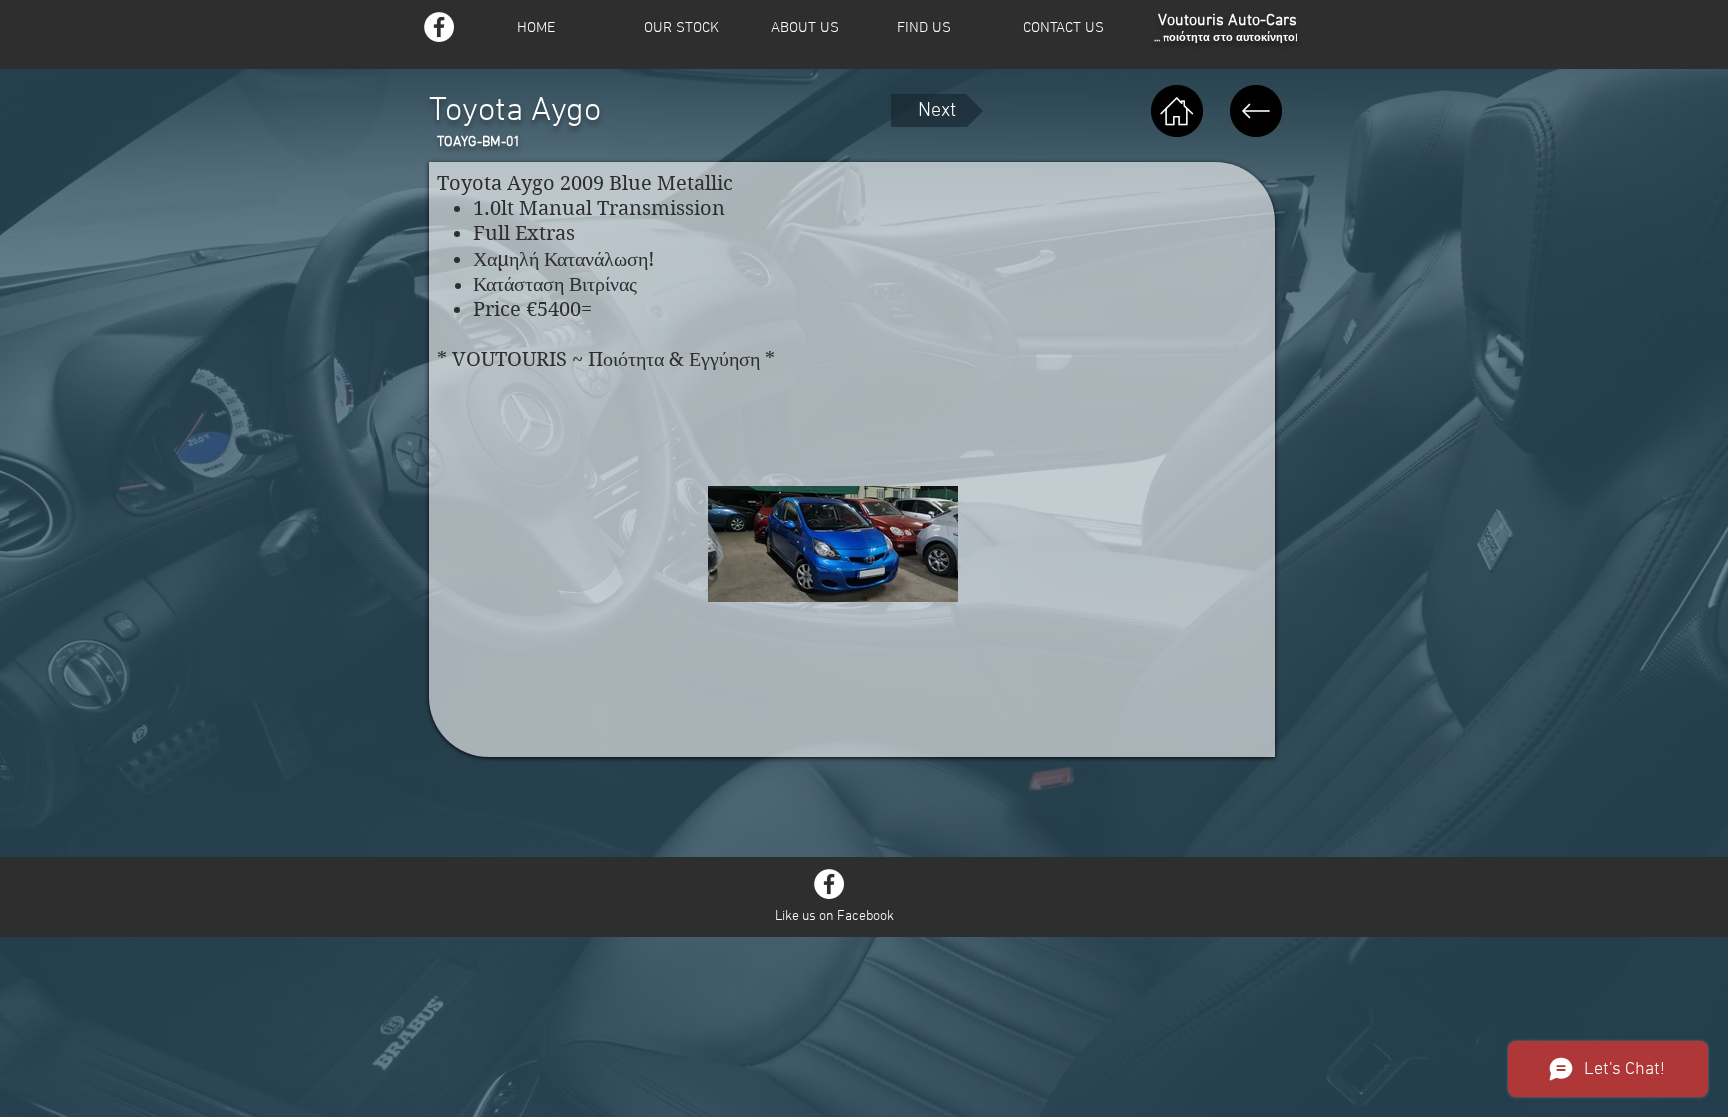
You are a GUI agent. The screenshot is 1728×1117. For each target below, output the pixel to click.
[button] (694, 28)
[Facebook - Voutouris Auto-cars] (439, 27)
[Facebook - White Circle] (829, 884)
